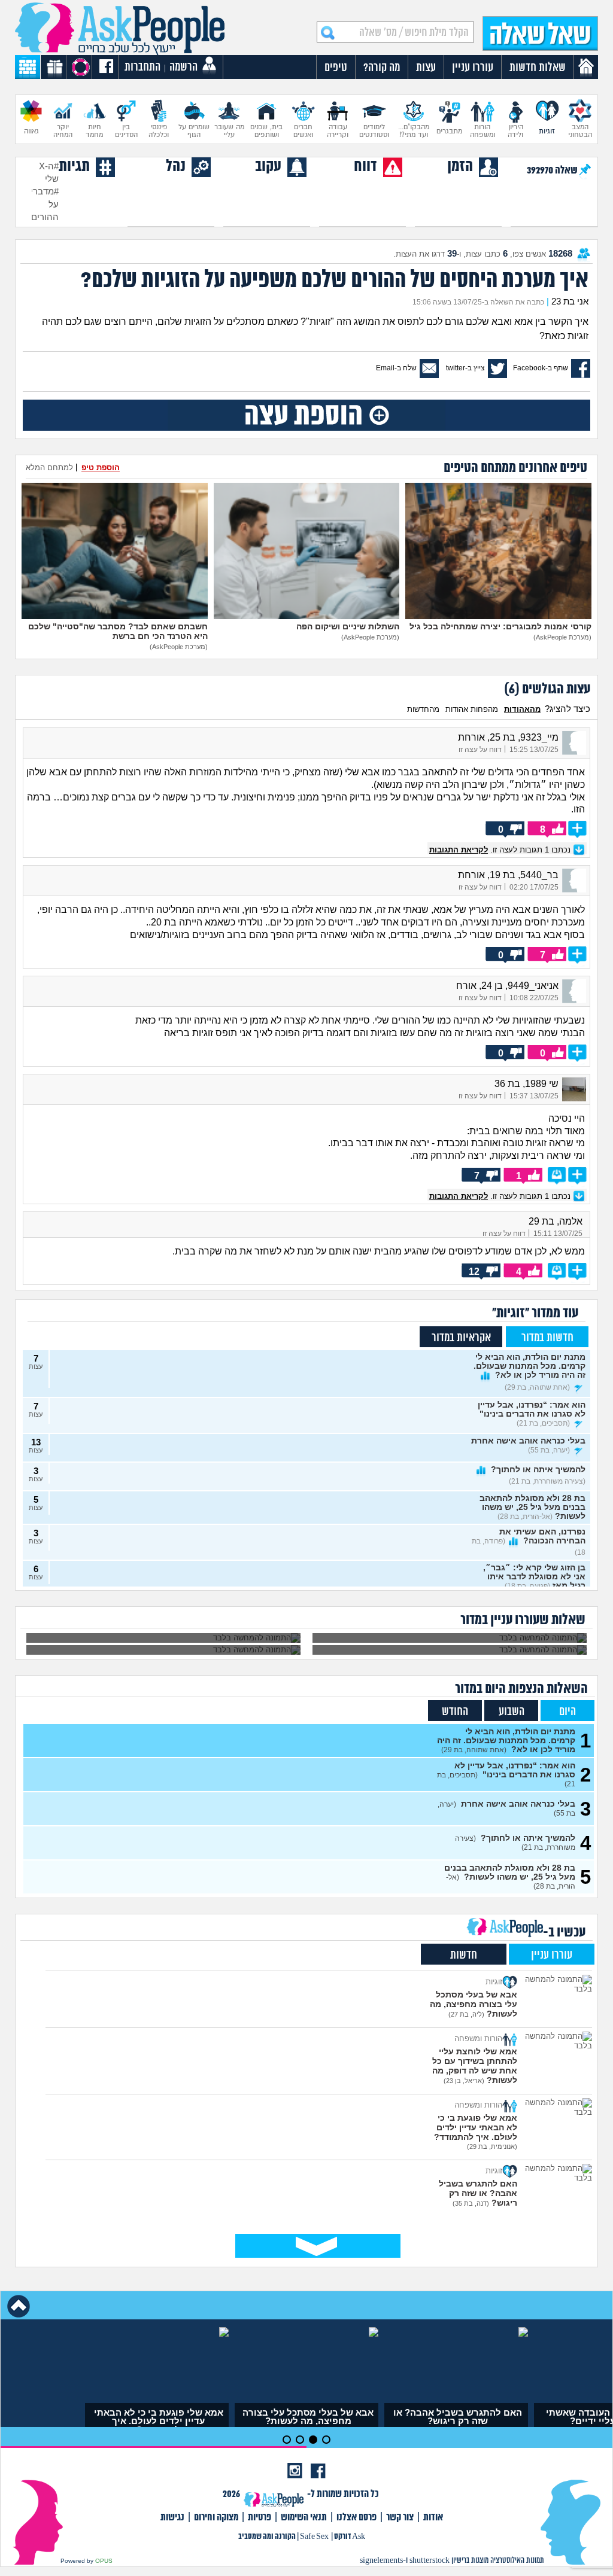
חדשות (464, 1955)
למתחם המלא (49, 468)
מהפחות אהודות (472, 709)
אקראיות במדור (461, 1338)
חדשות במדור (547, 1338)
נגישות (172, 2518)
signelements (381, 2561)
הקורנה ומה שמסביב (267, 2537)
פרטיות (260, 2518)
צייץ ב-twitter (465, 368)
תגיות (74, 167)
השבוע (512, 1712)
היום (568, 1712)
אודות (433, 2518)
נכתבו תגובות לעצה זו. (501, 850)
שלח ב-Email (396, 368)
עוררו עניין (552, 1955)
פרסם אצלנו (356, 2518)
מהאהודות (522, 709)
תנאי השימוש (304, 2518)
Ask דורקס (350, 2537)
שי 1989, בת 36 (526, 1084)
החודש (455, 1712)
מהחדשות (423, 709)
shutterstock (430, 2561)
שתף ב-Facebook (541, 368)
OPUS (104, 2561)
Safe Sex (314, 2537)
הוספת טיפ (101, 468)
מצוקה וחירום (216, 2518)
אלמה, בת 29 (556, 1221)
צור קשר (400, 2518)
